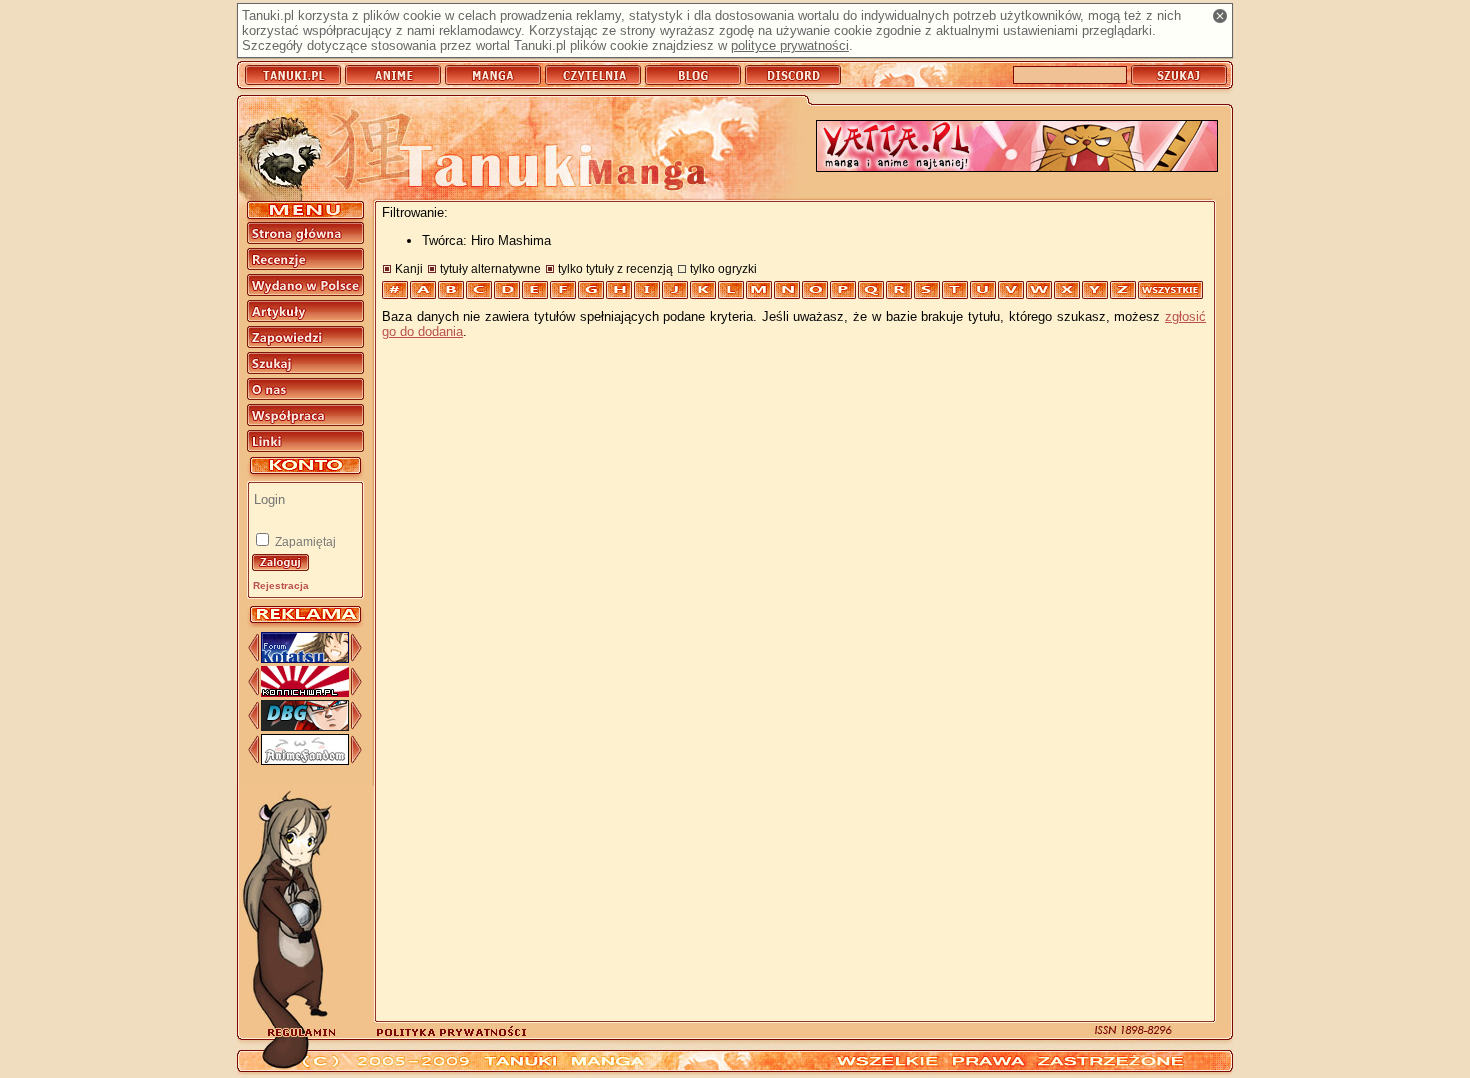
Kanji (409, 268)
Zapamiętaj (304, 542)
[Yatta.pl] (1017, 147)
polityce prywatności (790, 45)
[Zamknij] (1220, 16)
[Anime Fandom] (305, 760)
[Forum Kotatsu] (305, 658)
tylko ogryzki (723, 268)
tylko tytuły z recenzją (615, 268)
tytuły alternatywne (490, 268)
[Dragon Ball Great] (305, 726)
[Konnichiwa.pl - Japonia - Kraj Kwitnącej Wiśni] (305, 692)
